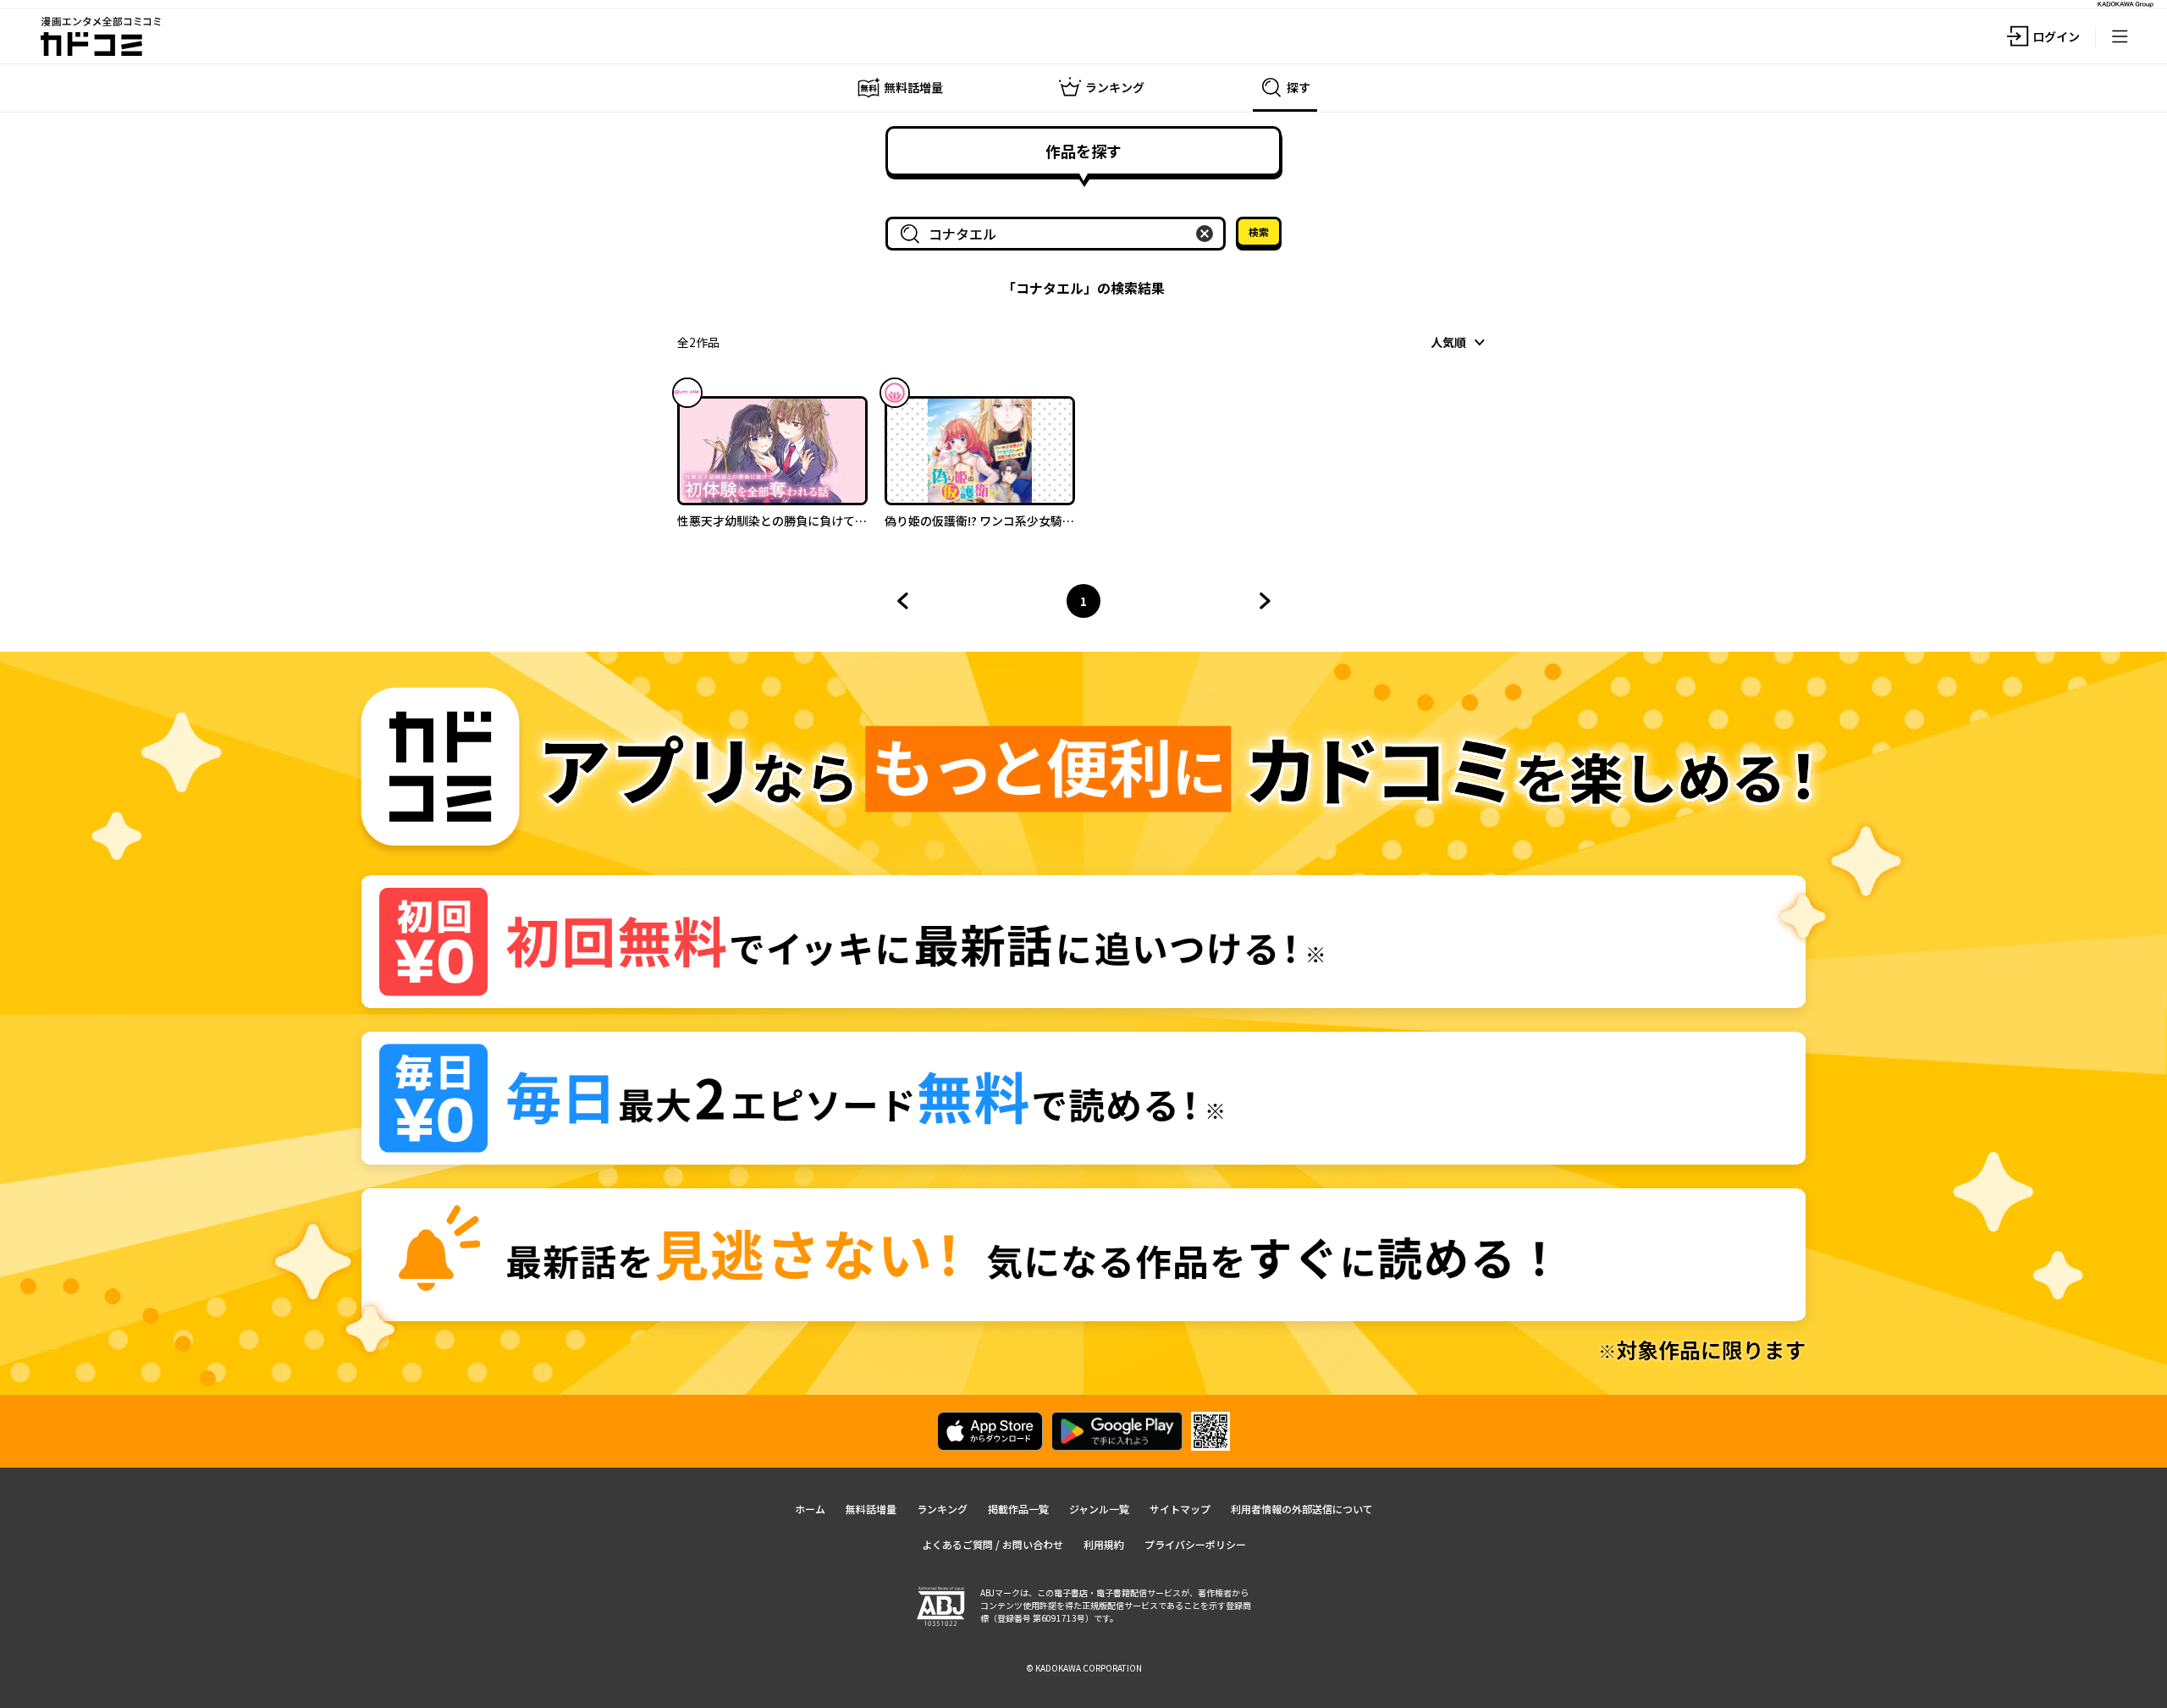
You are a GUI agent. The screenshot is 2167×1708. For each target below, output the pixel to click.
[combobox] (1059, 234)
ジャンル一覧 (1099, 1509)
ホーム (810, 1509)
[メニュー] (2120, 36)
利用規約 (1104, 1544)
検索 (1259, 231)
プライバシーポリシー (1195, 1544)
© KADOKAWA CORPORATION (1084, 1668)
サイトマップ (1180, 1509)
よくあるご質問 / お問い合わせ (993, 1544)
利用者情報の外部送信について (1302, 1509)
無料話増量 (871, 1509)
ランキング (942, 1509)
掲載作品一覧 (1018, 1509)
